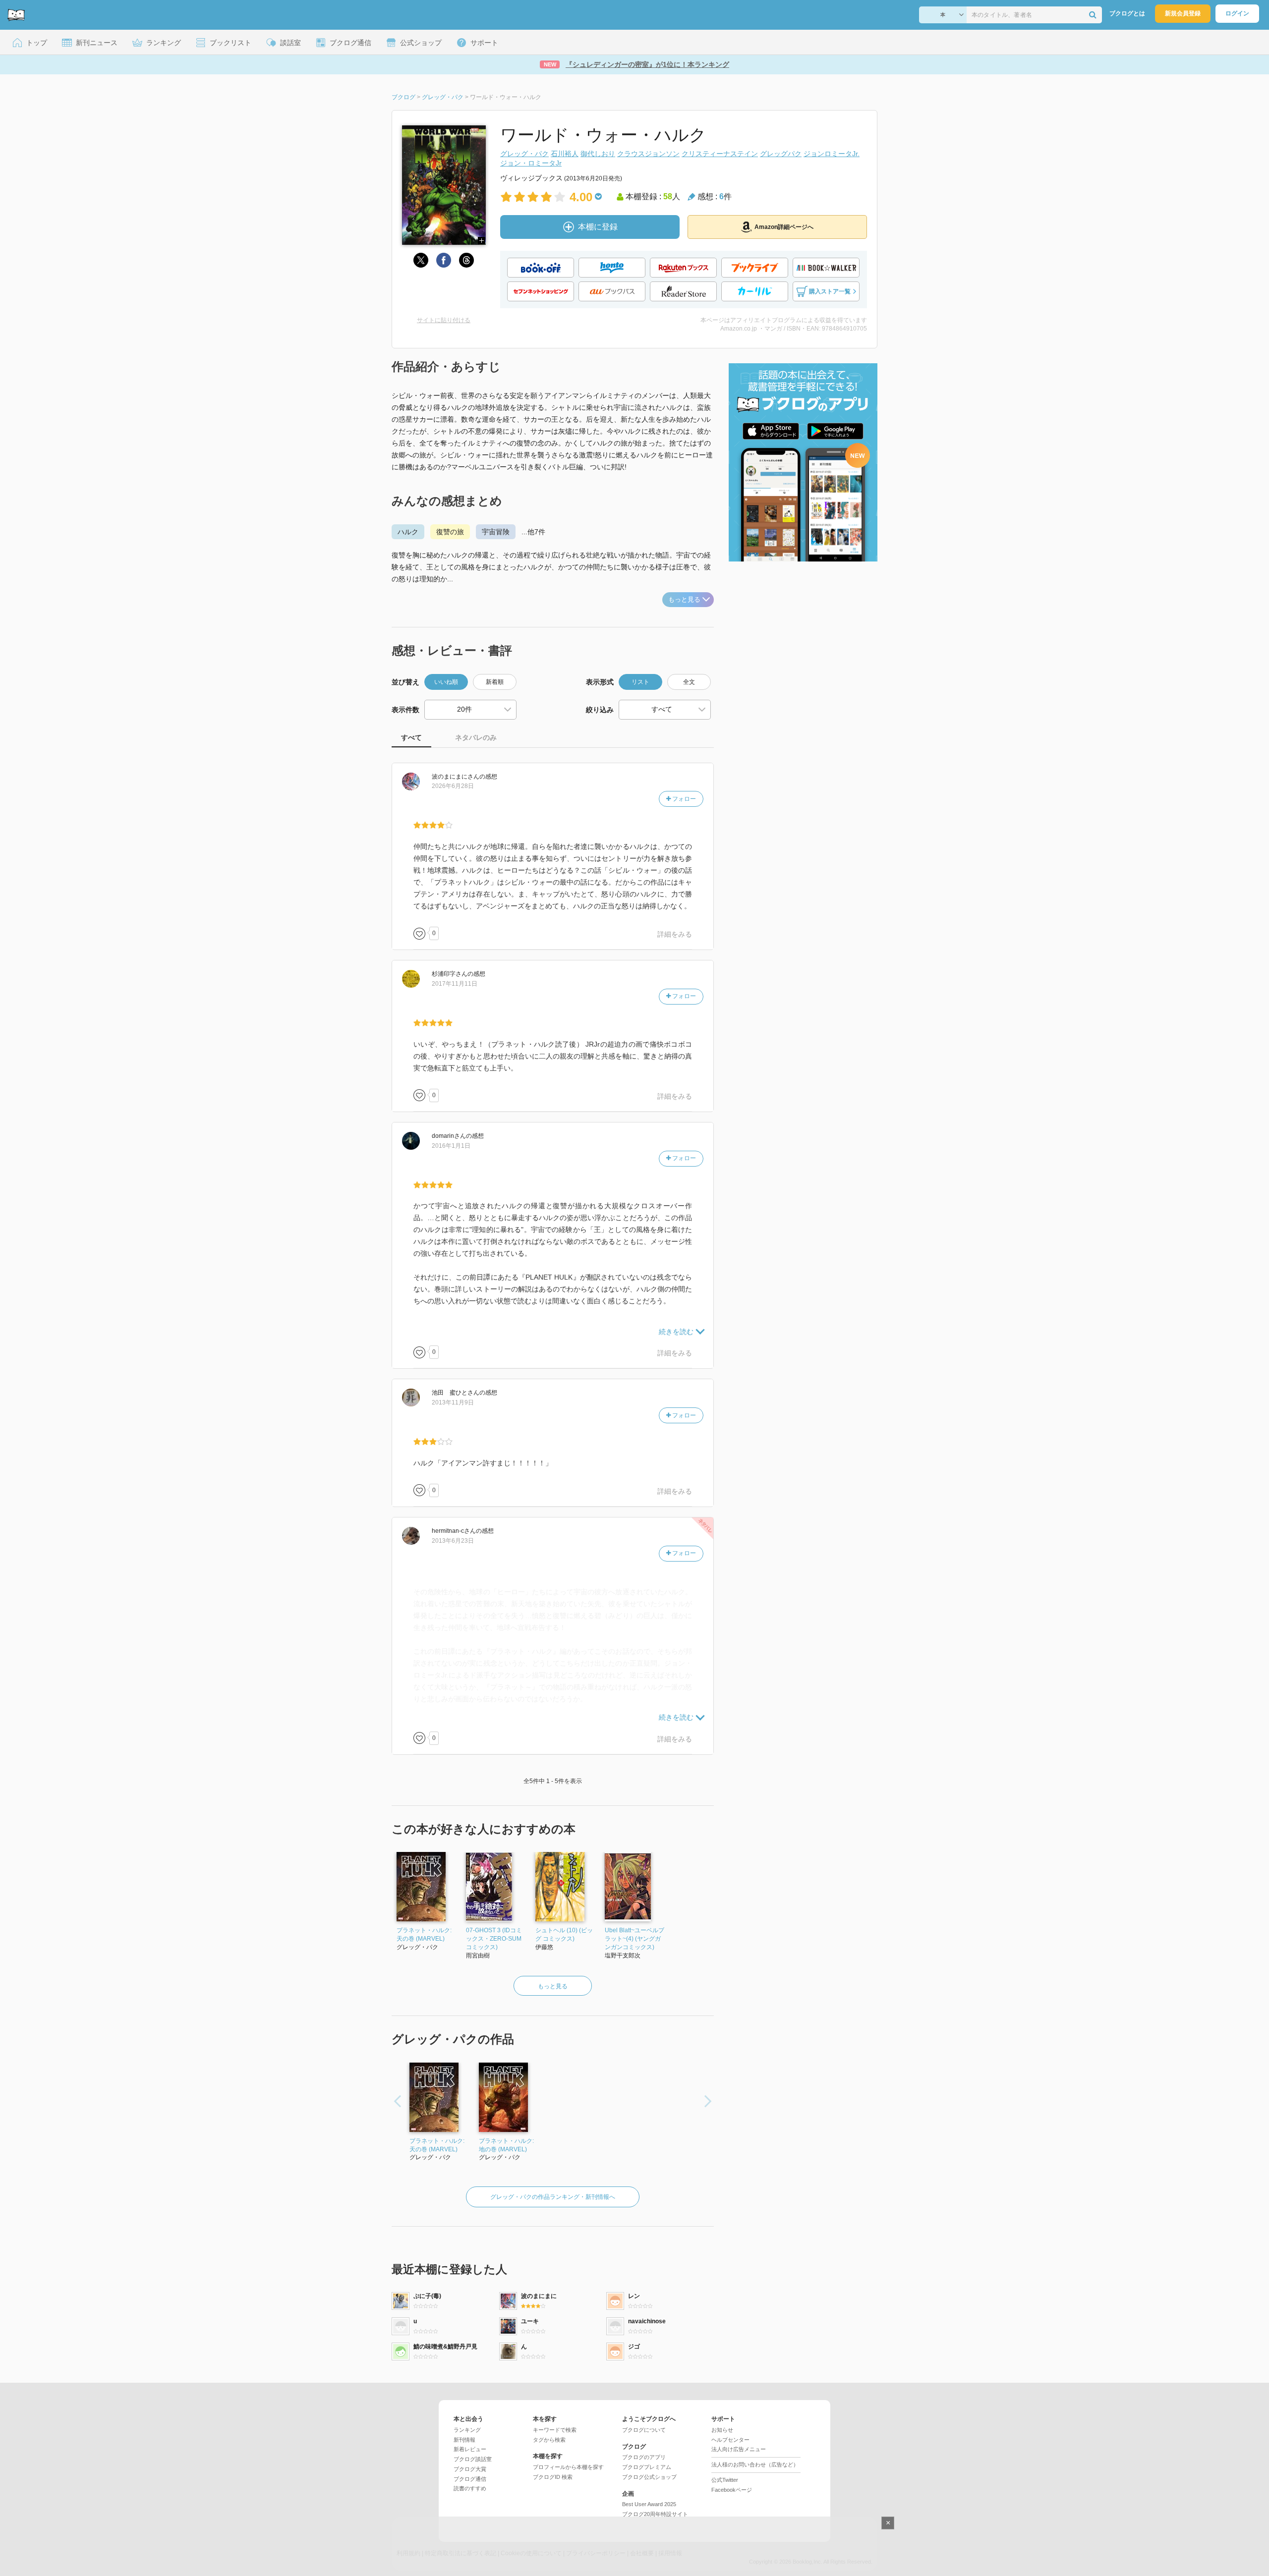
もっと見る (684, 599)
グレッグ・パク (524, 154)
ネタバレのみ (476, 737)
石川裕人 (565, 154)
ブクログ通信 (470, 2479)
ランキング (467, 2430)
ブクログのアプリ (644, 2457)
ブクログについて (644, 2430)
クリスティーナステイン (720, 154)
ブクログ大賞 (470, 2469)
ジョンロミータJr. (832, 154)
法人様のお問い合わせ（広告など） (755, 2464)
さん (456, 777)
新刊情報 (464, 2440)
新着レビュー (470, 2449)
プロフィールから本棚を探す (568, 2467)
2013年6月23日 (453, 1541)
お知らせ (722, 2430)
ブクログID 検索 (553, 2477)
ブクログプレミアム (647, 2467)
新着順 (495, 682)
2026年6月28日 (453, 786)
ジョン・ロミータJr (531, 163)
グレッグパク (781, 154)
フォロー (683, 799)
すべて (411, 737)
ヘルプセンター (730, 2440)
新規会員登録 (1183, 13)
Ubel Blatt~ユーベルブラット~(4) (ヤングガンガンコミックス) (634, 1939)
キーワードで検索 (555, 2430)
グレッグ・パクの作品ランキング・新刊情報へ (553, 2197)
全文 (689, 682)
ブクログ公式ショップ (649, 2477)
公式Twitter (725, 2480)
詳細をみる (675, 934)
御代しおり (598, 154)
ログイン (1237, 13)
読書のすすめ (470, 2488)
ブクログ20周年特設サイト (655, 2514)
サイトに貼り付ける (444, 320)
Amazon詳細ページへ (784, 227)
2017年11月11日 (455, 984)
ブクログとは (1127, 13)
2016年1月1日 (451, 1146)
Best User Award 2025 (649, 2504)
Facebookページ (732, 2490)
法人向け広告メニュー (739, 2449)
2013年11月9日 (453, 1402)
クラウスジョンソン (648, 154)
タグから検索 (549, 2440)
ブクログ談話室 (473, 2459)
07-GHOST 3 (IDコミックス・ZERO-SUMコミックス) (494, 1939)
